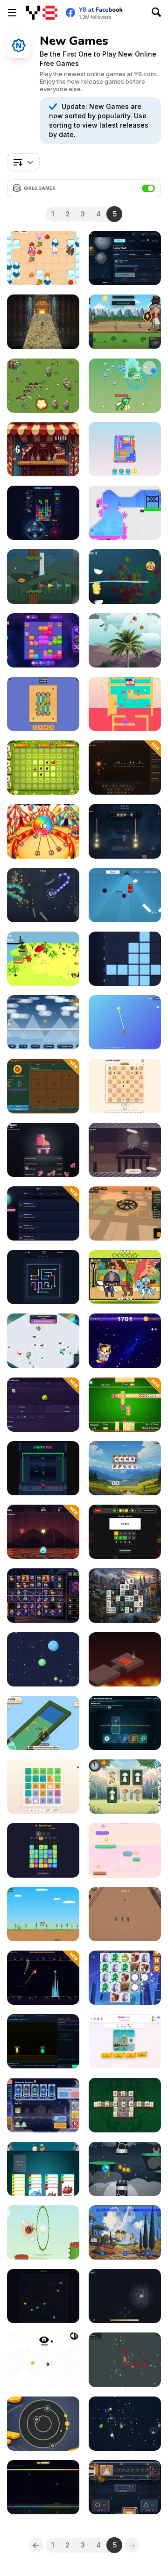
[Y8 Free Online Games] (42, 13)
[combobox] (23, 162)
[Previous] (36, 2545)
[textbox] (23, 162)
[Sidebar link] (12, 13)
